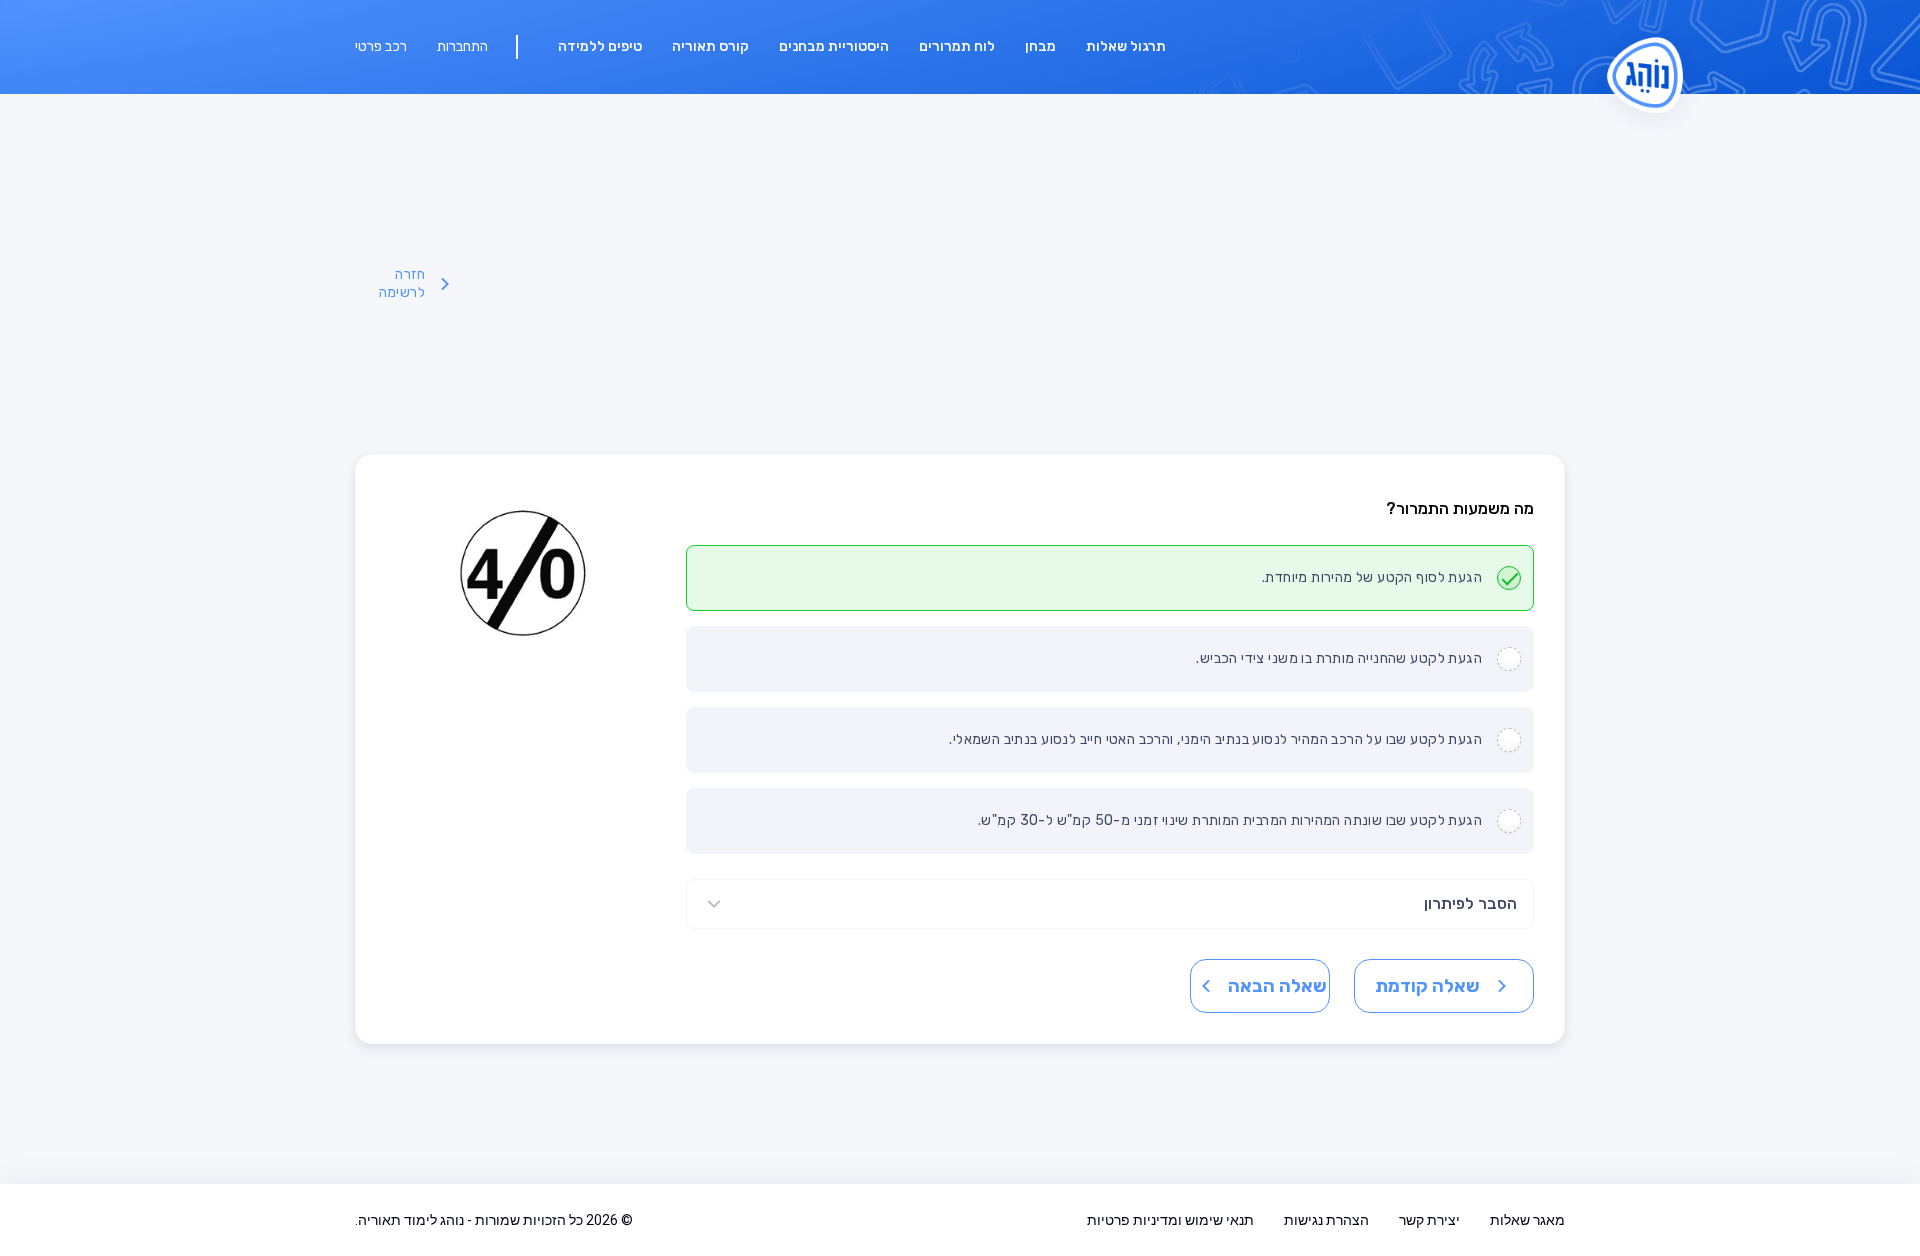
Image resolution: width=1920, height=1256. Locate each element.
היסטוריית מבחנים (834, 46)
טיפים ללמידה (600, 46)
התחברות (462, 46)
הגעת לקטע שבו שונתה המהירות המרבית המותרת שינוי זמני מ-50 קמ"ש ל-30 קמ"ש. (1230, 820)
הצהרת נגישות (1326, 1220)
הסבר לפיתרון (1470, 903)
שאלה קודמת (1427, 986)
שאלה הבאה (1277, 986)
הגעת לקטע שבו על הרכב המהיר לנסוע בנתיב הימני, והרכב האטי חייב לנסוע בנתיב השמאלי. (1215, 739)
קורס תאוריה (710, 46)
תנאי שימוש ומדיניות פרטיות (1170, 1220)
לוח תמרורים (957, 46)
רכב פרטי (381, 46)
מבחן (1040, 46)
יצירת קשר (1429, 1220)
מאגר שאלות (1527, 1220)
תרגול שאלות (1126, 46)
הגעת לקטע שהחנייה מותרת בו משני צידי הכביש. (1339, 658)
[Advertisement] (1011, 284)
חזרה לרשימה (402, 283)
